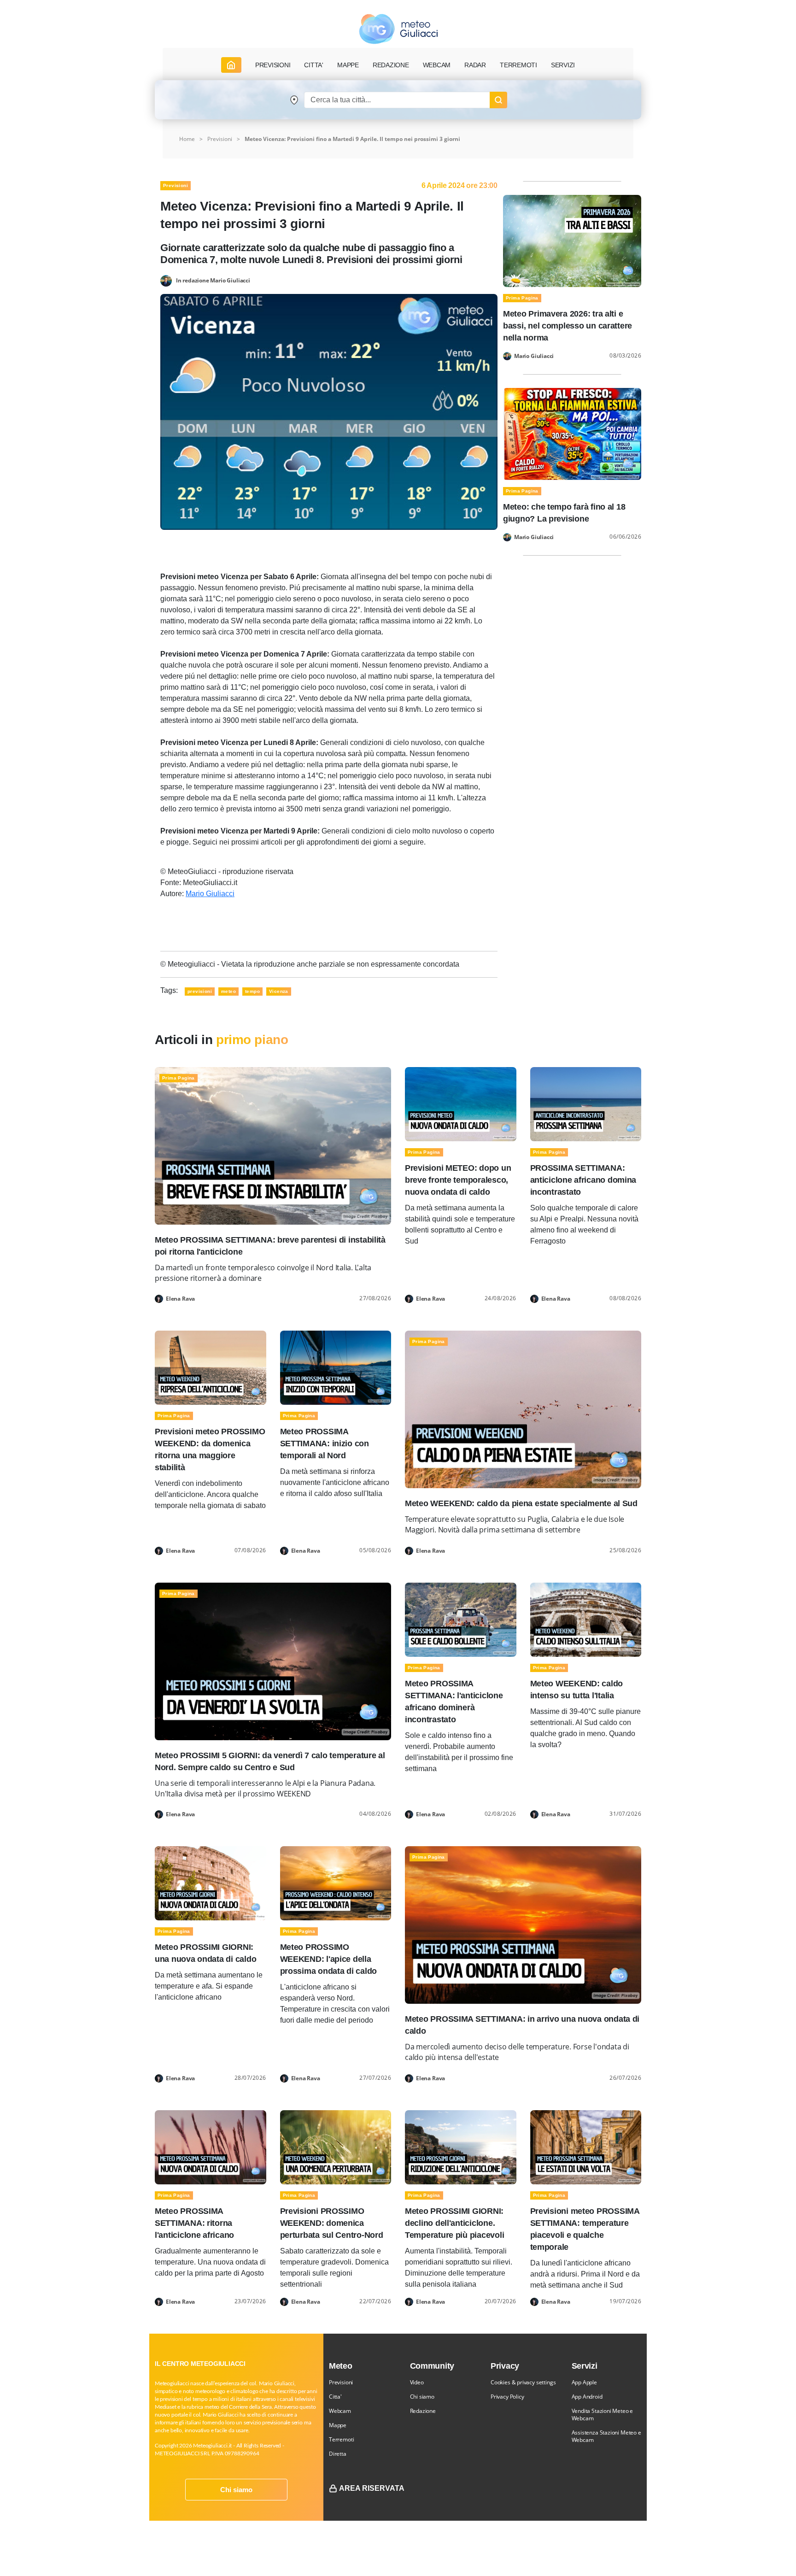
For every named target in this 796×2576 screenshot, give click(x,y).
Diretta (338, 2454)
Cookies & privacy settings (523, 2382)
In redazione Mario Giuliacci (213, 280)
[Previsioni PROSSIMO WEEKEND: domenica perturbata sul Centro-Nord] (336, 2146)
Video (417, 2382)
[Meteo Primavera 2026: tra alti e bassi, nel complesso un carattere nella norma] (572, 240)
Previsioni (220, 139)
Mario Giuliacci (210, 894)
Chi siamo (236, 2490)
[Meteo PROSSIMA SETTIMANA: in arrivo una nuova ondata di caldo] (523, 1924)
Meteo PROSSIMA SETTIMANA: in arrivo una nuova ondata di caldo (522, 2025)
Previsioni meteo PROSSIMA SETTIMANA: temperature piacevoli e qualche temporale (585, 2229)
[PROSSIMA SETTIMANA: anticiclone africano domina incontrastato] (586, 1104)
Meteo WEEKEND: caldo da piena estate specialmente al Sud (521, 1503)
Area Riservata (372, 2488)
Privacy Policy (507, 2397)
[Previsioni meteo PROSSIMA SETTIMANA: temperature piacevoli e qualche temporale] (586, 2146)
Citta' (335, 2397)
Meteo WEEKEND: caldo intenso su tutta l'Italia (577, 1690)
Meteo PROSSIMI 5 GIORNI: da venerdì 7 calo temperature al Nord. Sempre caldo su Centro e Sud (270, 1761)
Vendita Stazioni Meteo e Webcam (603, 2415)
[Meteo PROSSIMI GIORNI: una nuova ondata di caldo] (211, 1883)
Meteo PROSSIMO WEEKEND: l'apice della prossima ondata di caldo (329, 1959)
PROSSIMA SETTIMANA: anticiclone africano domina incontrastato (583, 1180)
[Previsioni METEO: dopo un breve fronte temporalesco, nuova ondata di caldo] (461, 1104)
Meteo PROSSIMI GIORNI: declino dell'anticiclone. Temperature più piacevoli (454, 2223)
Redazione (423, 2411)
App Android (587, 2397)
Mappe (338, 2425)
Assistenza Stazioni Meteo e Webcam (606, 2436)
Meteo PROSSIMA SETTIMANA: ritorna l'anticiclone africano (194, 2223)
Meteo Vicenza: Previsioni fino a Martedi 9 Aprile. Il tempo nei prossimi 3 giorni (352, 139)
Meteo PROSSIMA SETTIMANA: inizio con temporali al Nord (325, 1443)
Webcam (437, 65)
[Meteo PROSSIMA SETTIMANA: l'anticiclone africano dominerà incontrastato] (461, 1619)
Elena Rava (180, 1299)
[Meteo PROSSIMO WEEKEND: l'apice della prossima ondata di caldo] (336, 1883)
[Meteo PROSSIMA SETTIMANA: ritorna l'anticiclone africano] (211, 2146)
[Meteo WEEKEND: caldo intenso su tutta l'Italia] (586, 1619)
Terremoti (341, 2439)
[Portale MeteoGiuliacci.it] (398, 29)
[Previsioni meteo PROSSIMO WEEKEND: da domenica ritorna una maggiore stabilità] (211, 1367)
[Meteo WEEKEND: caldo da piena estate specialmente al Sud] (523, 1409)
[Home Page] (231, 65)
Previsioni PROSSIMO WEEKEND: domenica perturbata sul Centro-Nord (332, 2223)
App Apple (584, 2382)
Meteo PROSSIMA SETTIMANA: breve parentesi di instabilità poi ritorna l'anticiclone (270, 1246)
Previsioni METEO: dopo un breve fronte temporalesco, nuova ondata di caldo (458, 1180)
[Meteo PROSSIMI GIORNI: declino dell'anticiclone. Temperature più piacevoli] (461, 2146)
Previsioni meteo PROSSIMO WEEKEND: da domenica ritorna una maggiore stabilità (210, 1449)
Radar (475, 65)
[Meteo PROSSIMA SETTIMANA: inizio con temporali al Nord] (336, 1367)
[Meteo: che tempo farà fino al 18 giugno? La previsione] (572, 433)
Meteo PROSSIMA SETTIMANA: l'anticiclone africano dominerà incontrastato (454, 1702)
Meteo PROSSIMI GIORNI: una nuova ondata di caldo (205, 1953)
